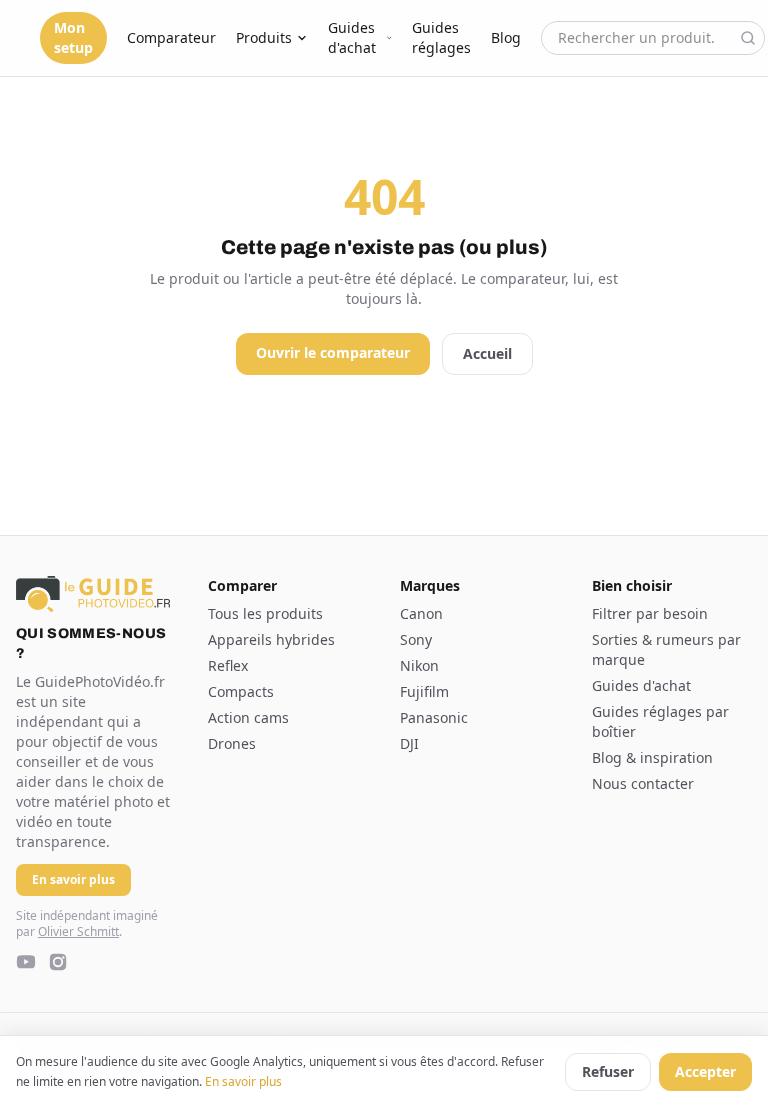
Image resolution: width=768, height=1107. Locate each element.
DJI (409, 743)
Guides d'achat (352, 37)
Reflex (228, 665)
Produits (264, 37)
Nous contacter (643, 783)
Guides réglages (441, 37)
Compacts (241, 691)
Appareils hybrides (271, 639)
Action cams (248, 717)
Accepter (705, 1071)
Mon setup (73, 37)
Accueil (487, 353)
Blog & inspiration (652, 757)
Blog (506, 37)
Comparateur (171, 37)
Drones (232, 743)
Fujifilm (424, 691)
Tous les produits (265, 613)
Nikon (419, 665)
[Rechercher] (748, 38)
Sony (416, 639)
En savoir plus (243, 1081)
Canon (421, 613)
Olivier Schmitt (78, 931)
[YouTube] (26, 962)
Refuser (608, 1071)
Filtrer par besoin (650, 613)
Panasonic (434, 717)
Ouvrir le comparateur (333, 352)
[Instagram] (58, 962)
